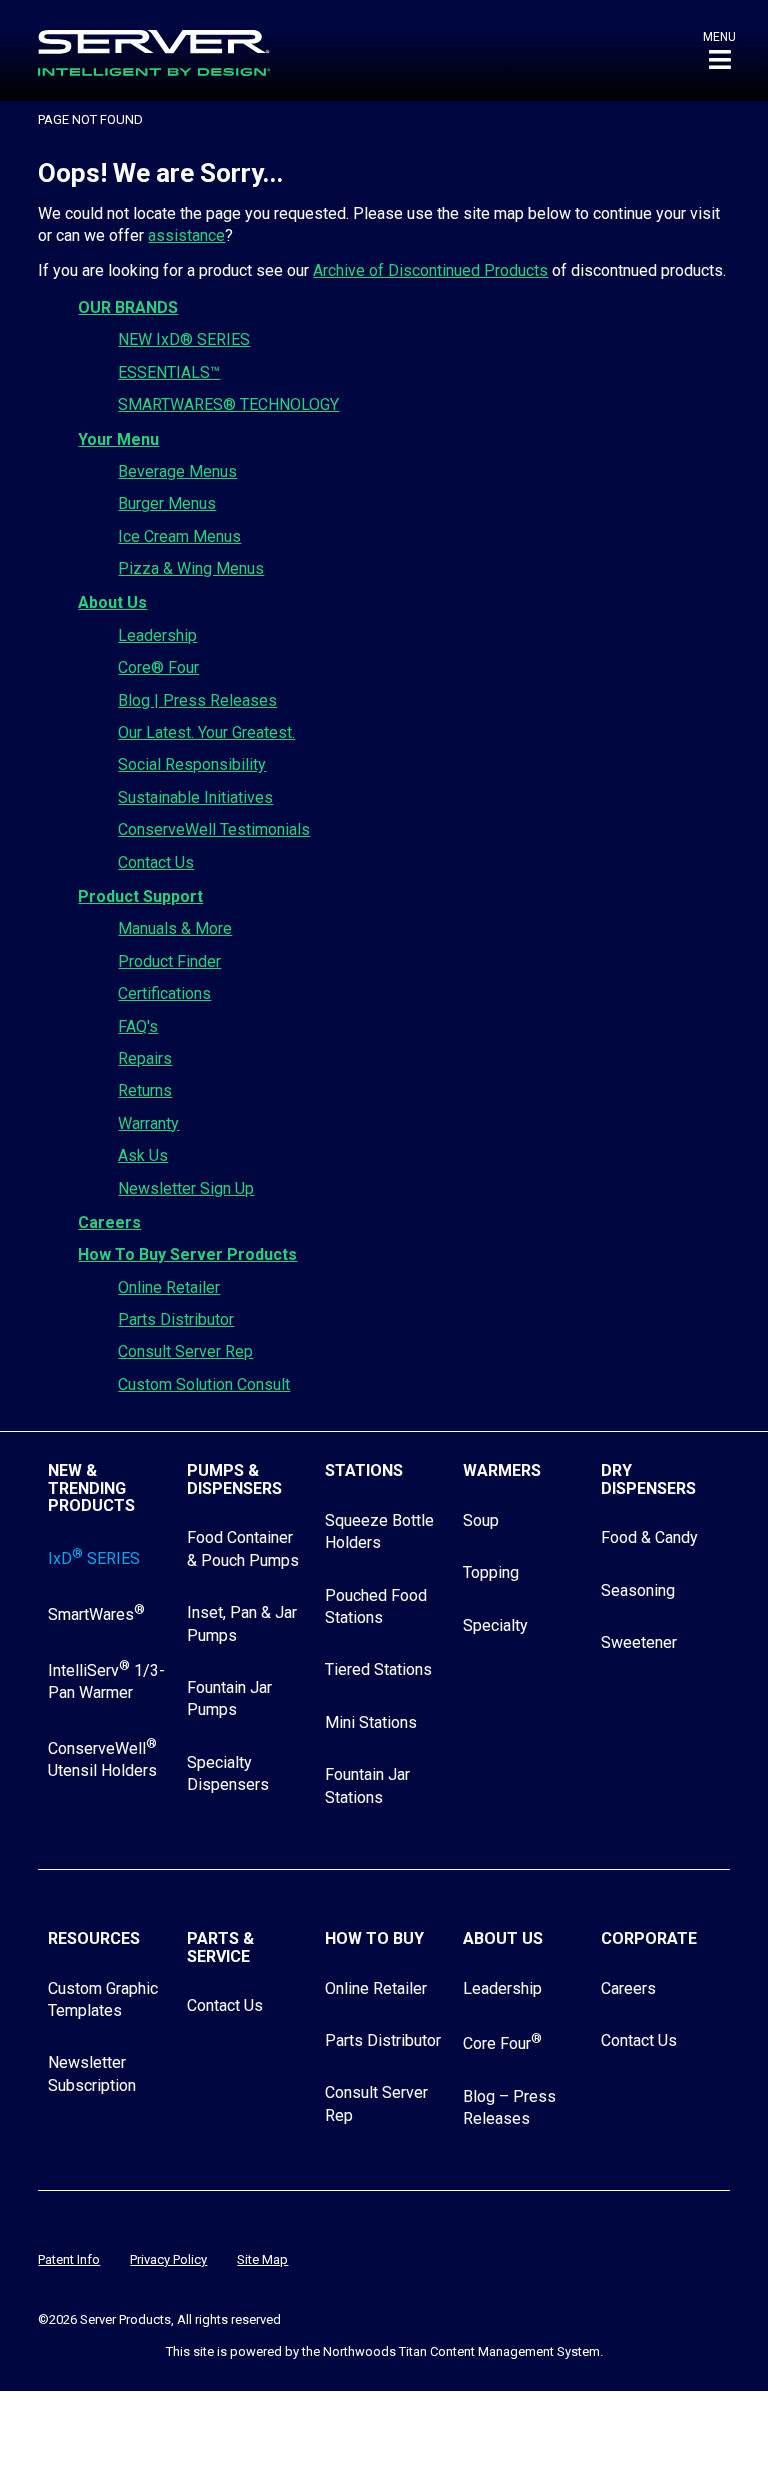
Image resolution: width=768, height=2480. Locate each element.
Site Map (262, 2259)
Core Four (502, 2043)
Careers (109, 1222)
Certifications (164, 993)
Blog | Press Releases (197, 700)
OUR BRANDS (128, 307)
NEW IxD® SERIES (184, 339)
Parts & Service (220, 1947)
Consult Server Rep (185, 1351)
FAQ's (138, 1026)
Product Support (140, 896)
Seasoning (638, 1590)
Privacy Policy (168, 2259)
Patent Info (69, 2259)
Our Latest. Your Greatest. (206, 732)
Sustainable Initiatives (195, 797)
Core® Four (158, 667)
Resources (94, 1938)
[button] (719, 50)
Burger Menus (167, 503)
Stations (364, 1470)
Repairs (145, 1058)
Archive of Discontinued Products (430, 270)
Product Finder (169, 961)
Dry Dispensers (648, 1479)
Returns (145, 1090)
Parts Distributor (176, 1319)
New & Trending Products (91, 1488)
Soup (481, 1520)
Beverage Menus (177, 471)
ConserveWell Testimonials (214, 829)
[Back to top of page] (666, 2433)
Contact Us (156, 862)
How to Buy (374, 1938)
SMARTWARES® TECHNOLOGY (228, 404)
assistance (186, 235)
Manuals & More (175, 928)
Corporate (649, 1938)
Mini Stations (371, 1722)
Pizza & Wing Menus (191, 568)
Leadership (157, 635)
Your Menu (118, 439)
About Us (112, 602)
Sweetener (639, 1642)
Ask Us (143, 1155)
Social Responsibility (192, 764)
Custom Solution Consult (204, 1384)
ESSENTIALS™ (169, 372)
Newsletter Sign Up (186, 1188)
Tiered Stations (378, 1669)
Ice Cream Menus (179, 536)
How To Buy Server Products (187, 1254)
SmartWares (96, 1614)
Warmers (502, 1470)
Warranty (148, 1123)
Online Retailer (169, 1287)
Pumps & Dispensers (234, 1479)
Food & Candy (649, 1537)
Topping (491, 1572)
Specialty (495, 1625)
